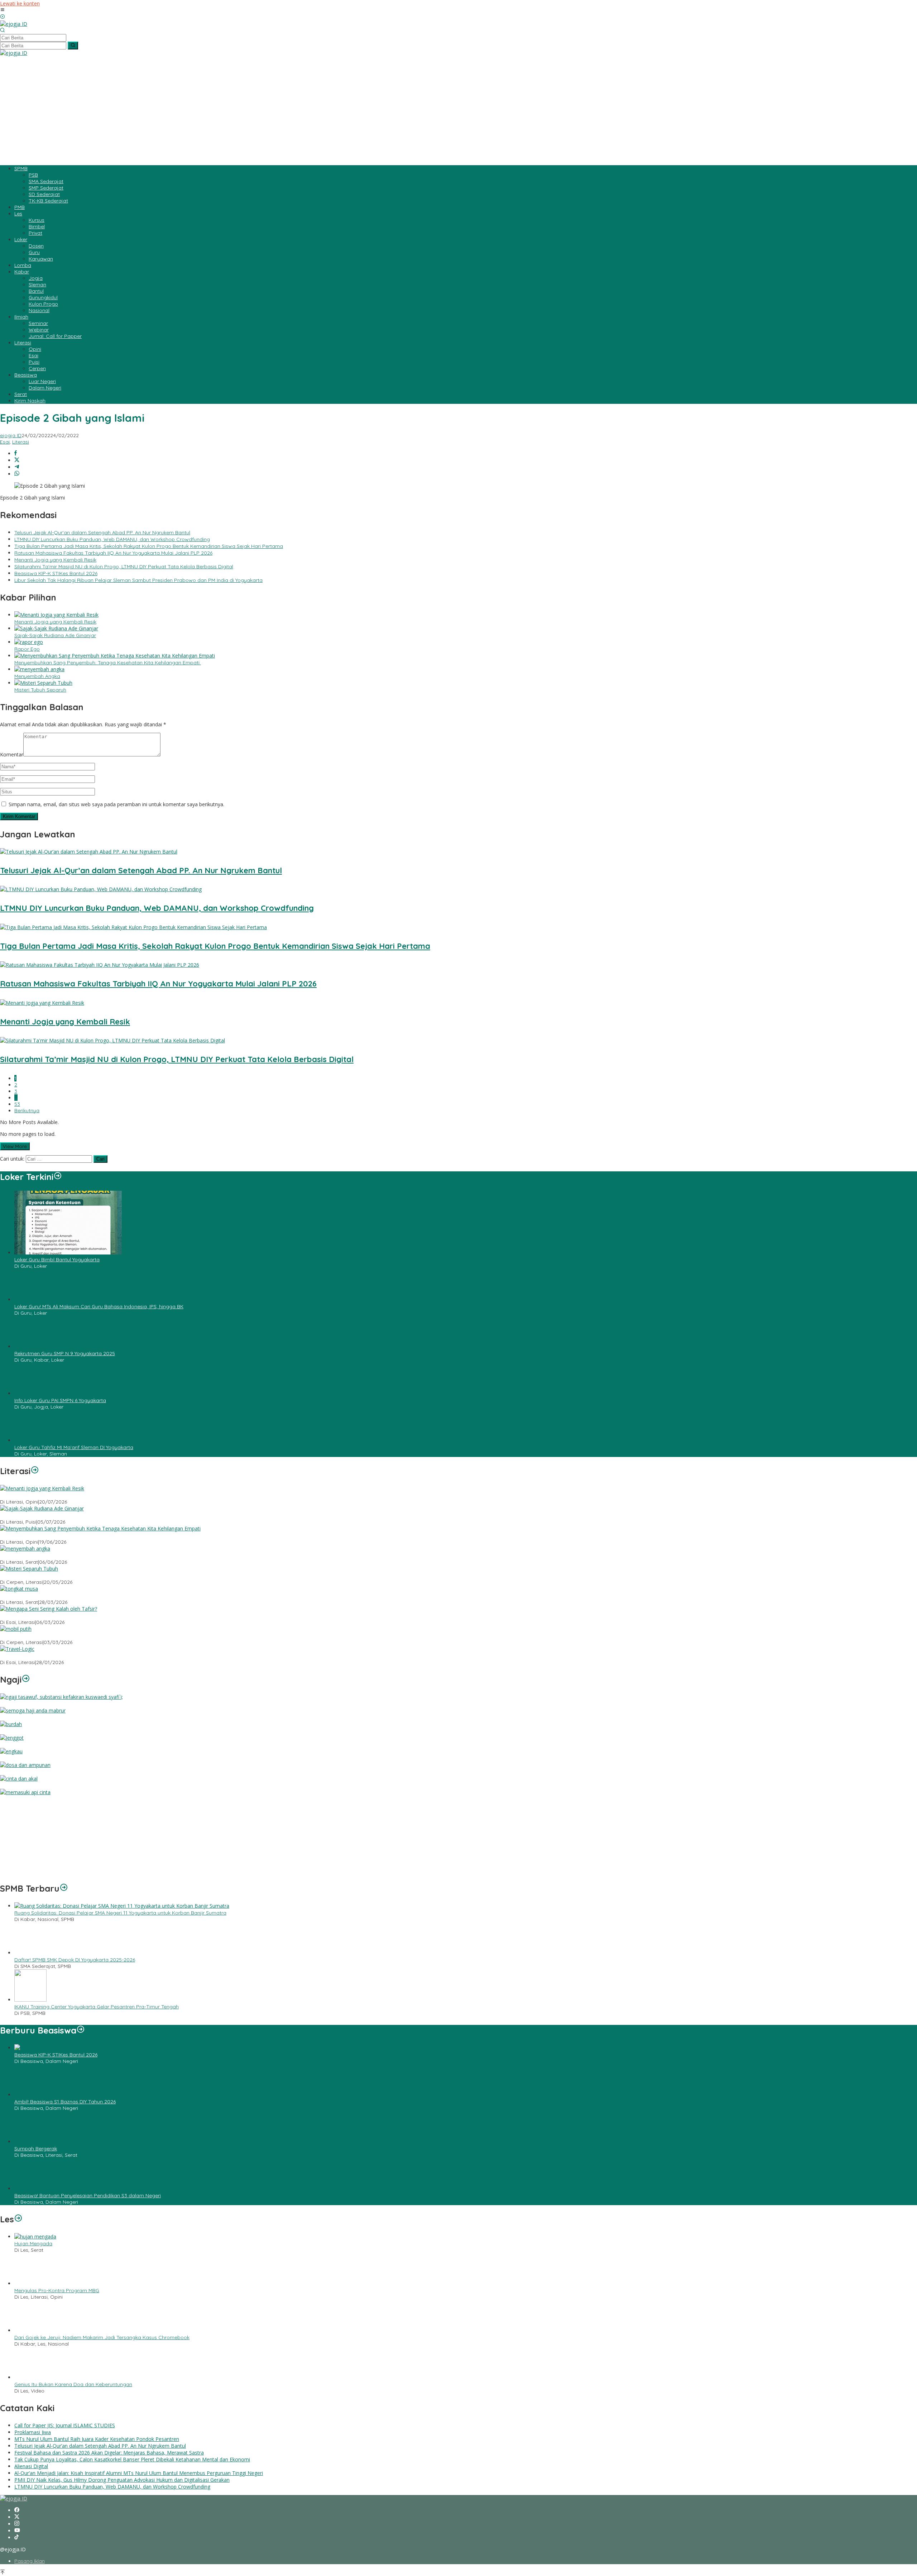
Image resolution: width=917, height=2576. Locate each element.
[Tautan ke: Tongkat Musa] (19, 1589)
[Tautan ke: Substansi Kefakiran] (61, 1697)
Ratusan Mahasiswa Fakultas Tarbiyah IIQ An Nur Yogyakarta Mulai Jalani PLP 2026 (113, 553)
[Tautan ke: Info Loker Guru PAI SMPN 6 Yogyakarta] (30, 1393)
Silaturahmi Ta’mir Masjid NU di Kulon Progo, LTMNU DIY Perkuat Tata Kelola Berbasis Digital (124, 567)
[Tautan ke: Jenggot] (12, 1738)
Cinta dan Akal (17, 1786)
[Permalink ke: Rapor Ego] (29, 642)
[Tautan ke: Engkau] (11, 1751)
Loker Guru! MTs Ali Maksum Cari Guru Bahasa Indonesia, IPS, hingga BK (99, 1306)
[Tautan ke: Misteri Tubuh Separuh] (29, 1569)
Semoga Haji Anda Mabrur (32, 1717)
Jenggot (10, 1745)
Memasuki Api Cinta (23, 1799)
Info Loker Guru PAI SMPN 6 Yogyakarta (60, 1400)
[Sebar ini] (16, 453)
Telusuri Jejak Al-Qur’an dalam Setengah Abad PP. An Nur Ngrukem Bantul (102, 532)
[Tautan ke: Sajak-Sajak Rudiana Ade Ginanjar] (42, 1508)
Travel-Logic (15, 1656)
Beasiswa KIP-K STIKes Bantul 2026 (56, 573)
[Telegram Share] (17, 467)
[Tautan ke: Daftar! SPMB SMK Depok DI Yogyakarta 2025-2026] (30, 2425)
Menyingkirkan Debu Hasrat (33, 2343)
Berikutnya (27, 1110)
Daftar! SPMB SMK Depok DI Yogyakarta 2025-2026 (75, 2432)
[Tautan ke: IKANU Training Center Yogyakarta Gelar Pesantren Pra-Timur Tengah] (30, 2472)
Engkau (9, 1758)
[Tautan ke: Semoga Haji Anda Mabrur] (33, 1710)
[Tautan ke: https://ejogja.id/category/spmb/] (64, 2361)
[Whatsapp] (17, 474)
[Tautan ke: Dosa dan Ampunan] (25, 1765)
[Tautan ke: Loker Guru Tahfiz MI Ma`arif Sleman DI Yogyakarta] (30, 1440)
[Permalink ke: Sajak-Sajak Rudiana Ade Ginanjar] (56, 628)
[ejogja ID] (14, 24)
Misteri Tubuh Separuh (40, 690)
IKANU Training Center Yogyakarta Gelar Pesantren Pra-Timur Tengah (97, 2479)
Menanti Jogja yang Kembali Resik (55, 560)
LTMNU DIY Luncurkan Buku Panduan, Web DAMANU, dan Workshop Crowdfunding (112, 539)
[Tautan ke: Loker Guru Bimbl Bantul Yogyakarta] (68, 1253)
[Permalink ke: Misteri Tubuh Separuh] (43, 683)
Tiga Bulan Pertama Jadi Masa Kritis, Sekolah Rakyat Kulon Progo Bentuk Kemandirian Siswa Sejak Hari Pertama (149, 546)
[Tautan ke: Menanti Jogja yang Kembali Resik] (42, 1488)
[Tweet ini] (17, 460)
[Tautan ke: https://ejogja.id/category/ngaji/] (26, 1679)
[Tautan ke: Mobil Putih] (16, 1629)
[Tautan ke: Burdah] (11, 1724)
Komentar (12, 754)
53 (17, 1104)
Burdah (9, 1731)
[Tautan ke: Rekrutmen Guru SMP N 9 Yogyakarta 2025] (30, 1346)
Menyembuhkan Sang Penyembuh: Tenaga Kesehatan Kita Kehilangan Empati (108, 663)
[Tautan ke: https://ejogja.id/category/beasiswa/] (81, 2503)
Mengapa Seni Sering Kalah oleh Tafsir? (47, 1616)
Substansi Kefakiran (23, 1704)
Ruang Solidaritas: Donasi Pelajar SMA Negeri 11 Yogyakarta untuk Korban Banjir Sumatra (120, 2385)
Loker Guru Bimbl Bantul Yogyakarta (57, 1260)
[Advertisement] (458, 110)
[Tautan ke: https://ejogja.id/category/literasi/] (35, 1471)
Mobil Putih (13, 1636)
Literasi (21, 442)
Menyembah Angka (37, 676)
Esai (5, 442)
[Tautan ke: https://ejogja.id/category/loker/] (58, 1177)
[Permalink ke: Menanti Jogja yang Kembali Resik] (56, 615)
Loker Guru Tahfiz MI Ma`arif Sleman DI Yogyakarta (74, 1447)
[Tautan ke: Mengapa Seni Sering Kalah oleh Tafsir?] (49, 1609)
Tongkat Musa (17, 1596)
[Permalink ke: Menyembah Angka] (39, 669)
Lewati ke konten (20, 3)
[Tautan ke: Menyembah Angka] (25, 1549)
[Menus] (3, 10)
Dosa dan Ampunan (24, 1772)
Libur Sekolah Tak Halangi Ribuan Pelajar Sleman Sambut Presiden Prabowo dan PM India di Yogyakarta (138, 580)
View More (15, 1146)
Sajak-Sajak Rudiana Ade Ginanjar (55, 635)
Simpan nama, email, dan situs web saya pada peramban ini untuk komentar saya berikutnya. (116, 804)
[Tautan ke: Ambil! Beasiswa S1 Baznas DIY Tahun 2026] (30, 2567)
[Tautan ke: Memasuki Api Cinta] (25, 1792)
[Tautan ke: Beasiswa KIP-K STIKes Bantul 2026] (59, 2520)
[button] (73, 46)
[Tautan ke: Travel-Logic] (17, 1649)
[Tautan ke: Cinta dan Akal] (19, 1779)
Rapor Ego (27, 649)
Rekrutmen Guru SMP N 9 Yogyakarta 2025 (65, 1353)
